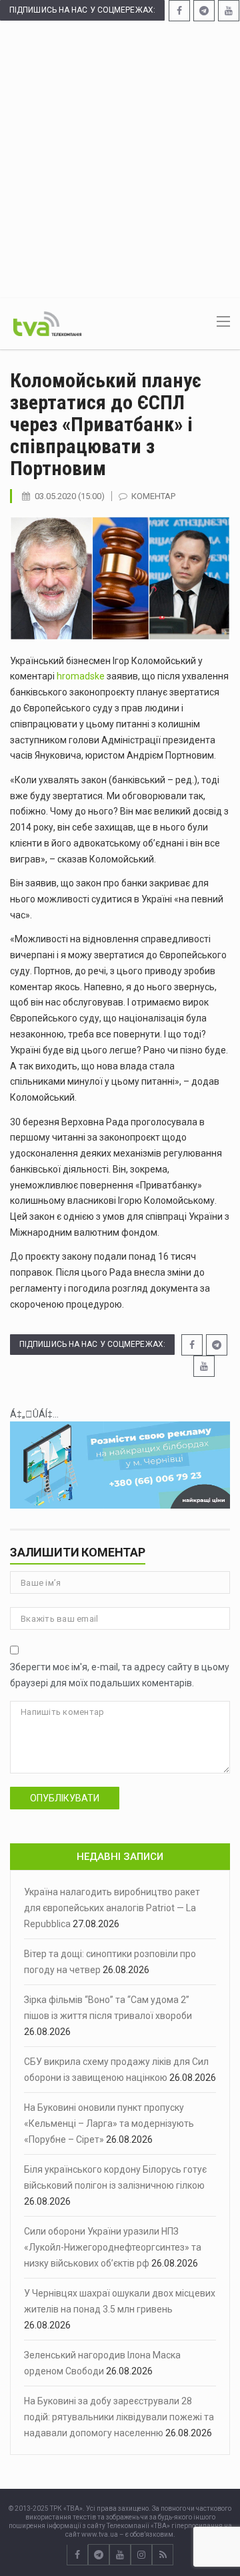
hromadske (81, 676)
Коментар (153, 496)
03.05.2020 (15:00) (70, 496)
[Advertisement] (120, 158)
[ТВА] (47, 323)
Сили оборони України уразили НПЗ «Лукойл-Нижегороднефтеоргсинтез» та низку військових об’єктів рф (113, 2247)
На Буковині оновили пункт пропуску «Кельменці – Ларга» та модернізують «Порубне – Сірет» (109, 2123)
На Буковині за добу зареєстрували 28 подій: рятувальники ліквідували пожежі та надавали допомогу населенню (119, 2417)
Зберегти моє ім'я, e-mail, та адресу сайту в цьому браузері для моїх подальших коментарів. (120, 1675)
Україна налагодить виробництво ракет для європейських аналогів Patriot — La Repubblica (112, 1908)
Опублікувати (65, 1798)
